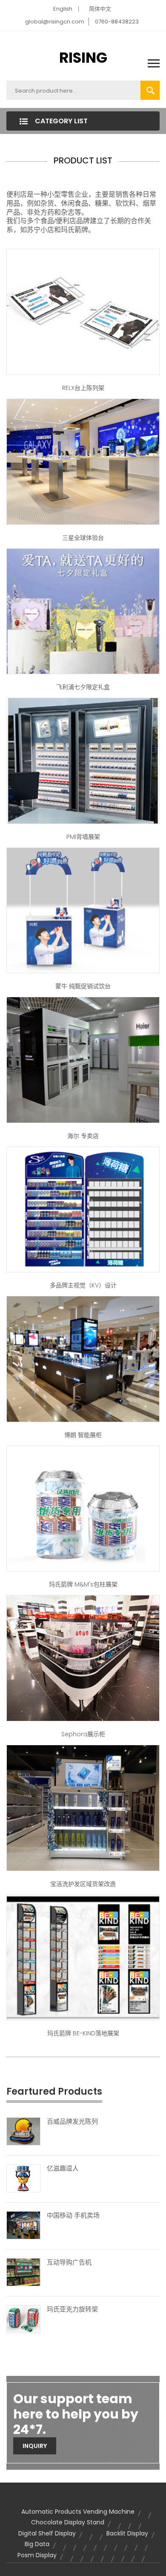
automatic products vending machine (78, 2512)
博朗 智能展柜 (83, 1435)
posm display (37, 2555)
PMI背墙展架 (83, 837)
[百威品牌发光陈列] (23, 2131)
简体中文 (100, 9)
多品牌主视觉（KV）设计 (83, 1285)
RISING (83, 58)
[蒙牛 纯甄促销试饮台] (83, 910)
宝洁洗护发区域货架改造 (83, 1884)
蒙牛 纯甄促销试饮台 (83, 986)
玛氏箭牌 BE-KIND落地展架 (83, 2033)
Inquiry (35, 2446)
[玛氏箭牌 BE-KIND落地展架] (83, 1957)
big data (37, 2544)
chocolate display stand (68, 2522)
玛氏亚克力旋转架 (72, 2309)
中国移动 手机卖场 (73, 2215)
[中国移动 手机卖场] (23, 2225)
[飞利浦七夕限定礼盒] (83, 611)
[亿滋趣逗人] (23, 2178)
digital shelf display (47, 2533)
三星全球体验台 (83, 538)
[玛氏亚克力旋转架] (23, 2319)
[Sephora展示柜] (83, 1658)
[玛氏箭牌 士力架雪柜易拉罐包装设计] (83, 1508)
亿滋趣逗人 (63, 2168)
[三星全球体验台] (83, 461)
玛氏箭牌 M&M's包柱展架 (83, 1584)
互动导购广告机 (69, 2262)
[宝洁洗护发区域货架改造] (83, 1808)
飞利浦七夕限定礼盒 (83, 687)
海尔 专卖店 (83, 1136)
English (63, 9)
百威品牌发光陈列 (72, 2122)
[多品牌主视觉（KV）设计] (83, 1209)
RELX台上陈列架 (83, 388)
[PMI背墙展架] (83, 760)
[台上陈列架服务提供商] (83, 311)
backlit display (127, 2533)
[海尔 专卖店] (83, 1060)
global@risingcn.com (55, 22)
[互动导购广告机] (23, 2272)
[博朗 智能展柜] (83, 1359)
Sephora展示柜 (83, 1734)
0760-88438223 (117, 22)
